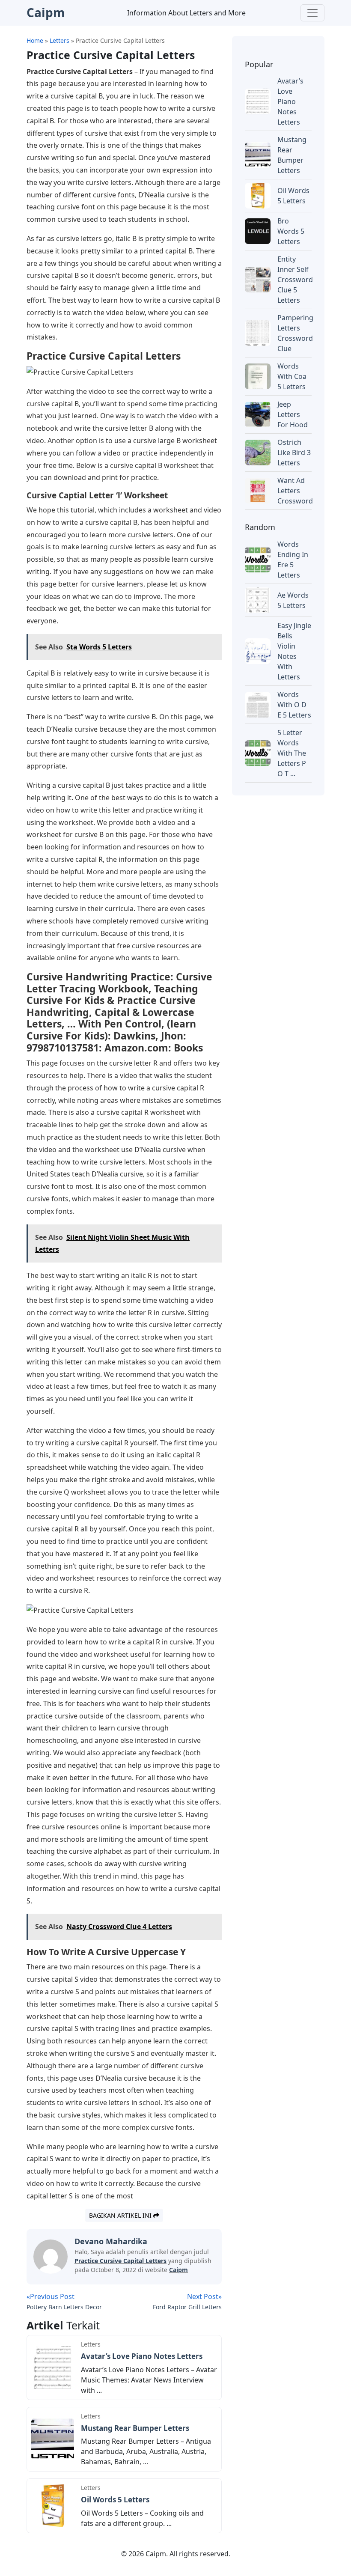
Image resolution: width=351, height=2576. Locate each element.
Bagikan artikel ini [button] (121, 2215)
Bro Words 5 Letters (291, 231)
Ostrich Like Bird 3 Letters (294, 453)
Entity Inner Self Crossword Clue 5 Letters (295, 280)
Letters (91, 2344)
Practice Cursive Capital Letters (120, 2261)
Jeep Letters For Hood (293, 414)
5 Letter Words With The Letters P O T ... (292, 753)
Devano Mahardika (111, 2241)
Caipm (178, 2270)
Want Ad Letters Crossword (295, 491)
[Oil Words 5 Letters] (53, 2505)
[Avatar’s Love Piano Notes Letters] (53, 2367)
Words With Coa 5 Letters (292, 376)
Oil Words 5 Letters (115, 2500)
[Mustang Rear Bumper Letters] (53, 2439)
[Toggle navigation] (312, 13)
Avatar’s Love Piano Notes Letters (142, 2356)
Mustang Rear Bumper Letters (135, 2428)
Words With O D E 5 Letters (294, 705)
